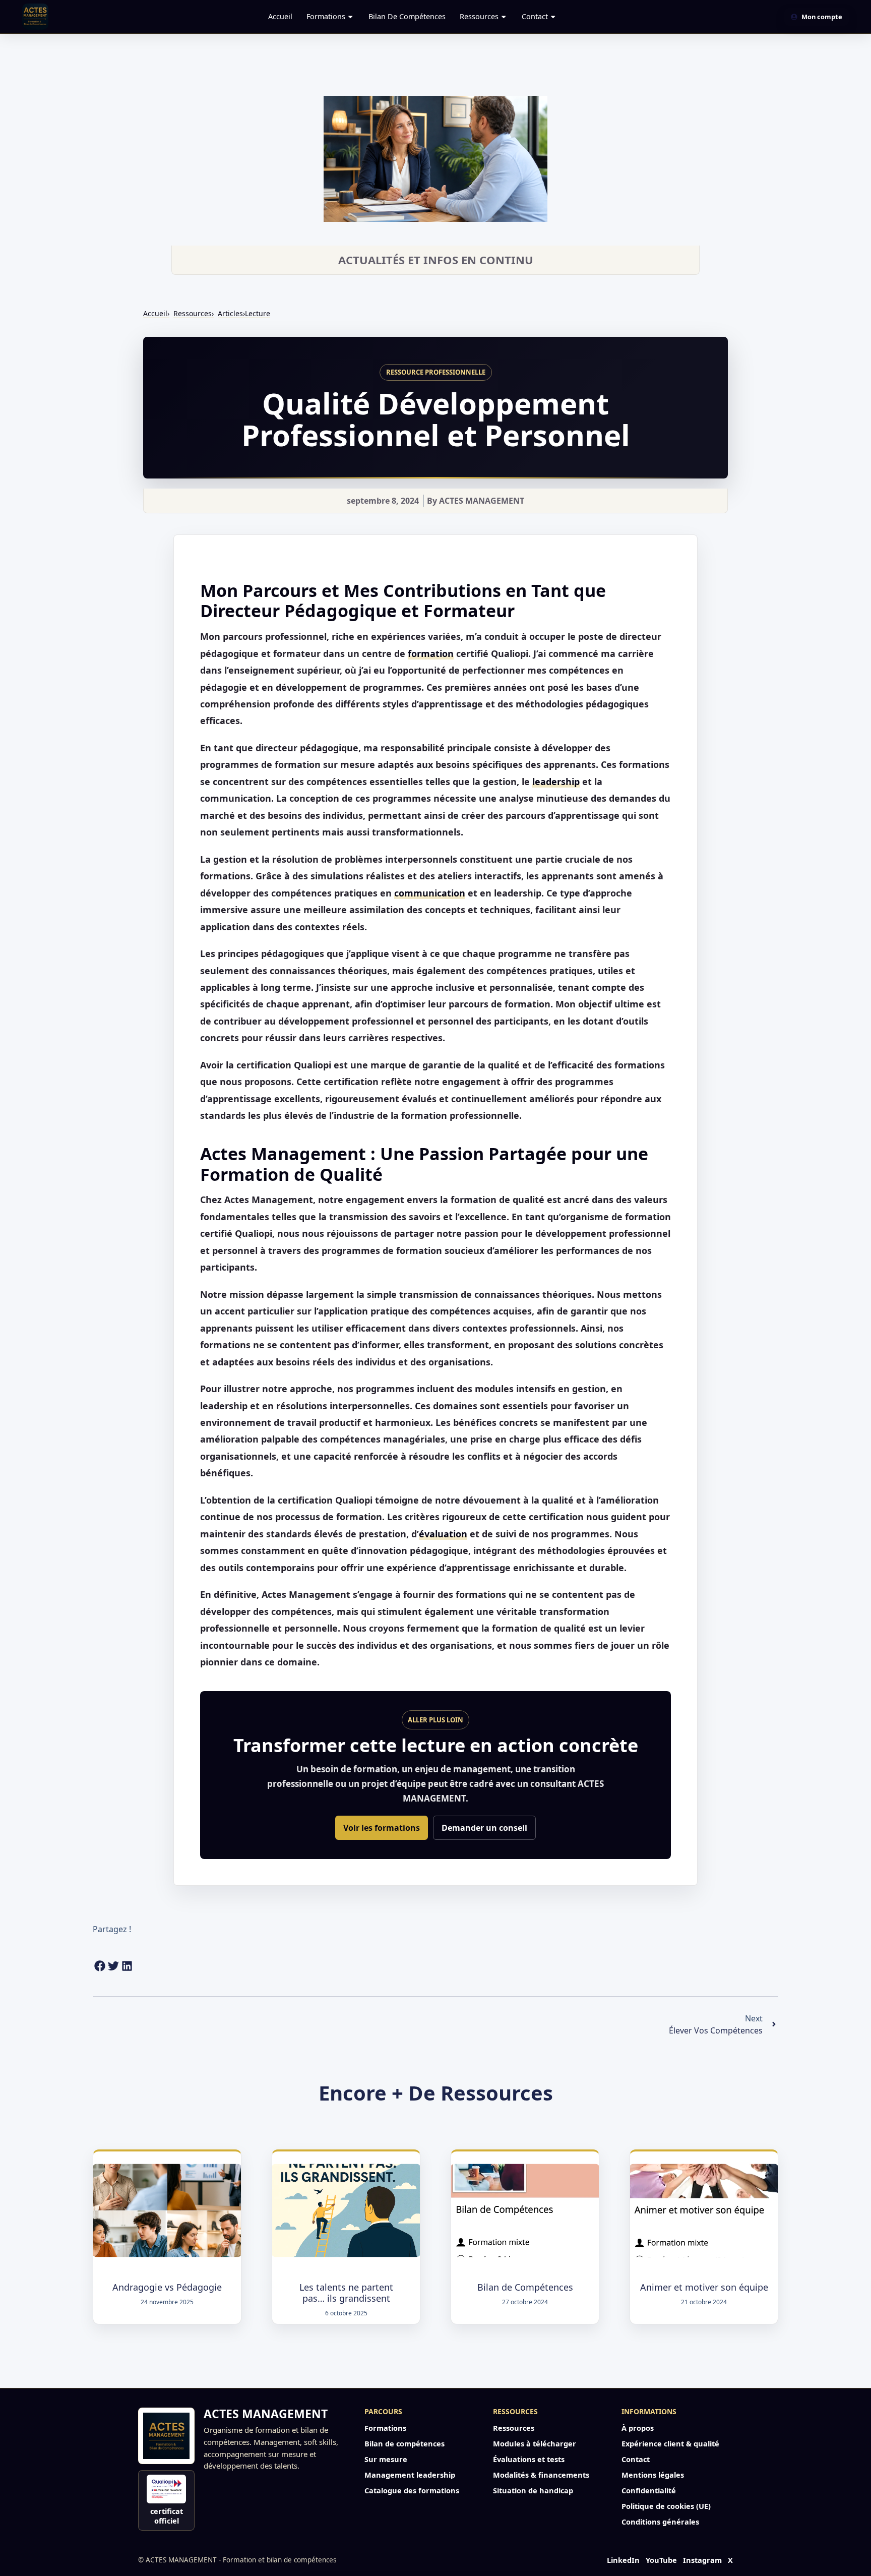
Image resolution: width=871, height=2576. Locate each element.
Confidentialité (649, 2490)
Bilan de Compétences (525, 2287)
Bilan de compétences (407, 16)
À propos (638, 2428)
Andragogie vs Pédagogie (167, 2287)
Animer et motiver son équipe (704, 2287)
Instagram (702, 2560)
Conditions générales (660, 2522)
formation (431, 653)
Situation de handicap (533, 2490)
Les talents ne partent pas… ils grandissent (346, 2293)
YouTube (661, 2560)
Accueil (280, 16)
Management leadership (410, 2475)
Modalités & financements (541, 2475)
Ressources (479, 16)
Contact (535, 16)
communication (430, 893)
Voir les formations (382, 1828)
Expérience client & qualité (670, 2443)
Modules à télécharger (535, 2443)
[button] (100, 1966)
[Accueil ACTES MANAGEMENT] (166, 2436)
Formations (326, 16)
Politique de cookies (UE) (666, 2506)
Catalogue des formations (412, 2490)
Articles (244, 313)
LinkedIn (623, 2560)
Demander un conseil (484, 1828)
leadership (556, 782)
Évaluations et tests (529, 2459)
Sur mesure (386, 2459)
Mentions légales (653, 2475)
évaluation (443, 1534)
